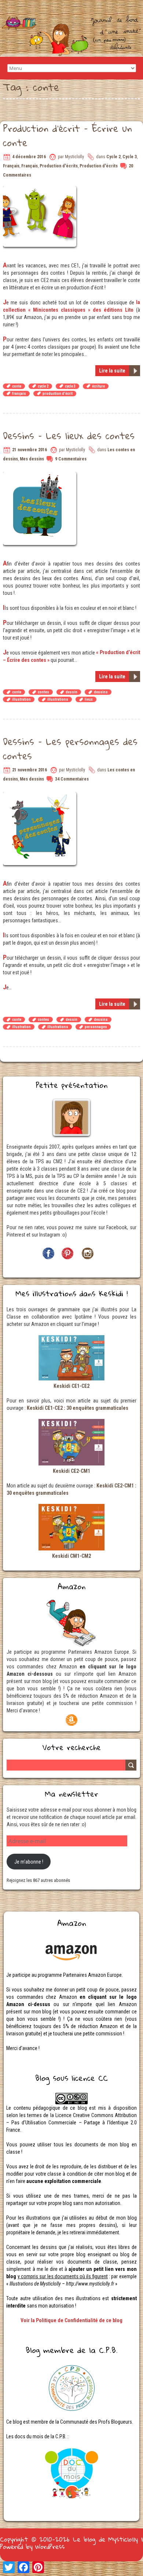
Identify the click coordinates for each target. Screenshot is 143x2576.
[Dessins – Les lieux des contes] (41, 475)
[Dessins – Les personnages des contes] (41, 796)
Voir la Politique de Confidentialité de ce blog (71, 2320)
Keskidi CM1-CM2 (71, 1556)
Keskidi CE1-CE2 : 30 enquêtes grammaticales (78, 1408)
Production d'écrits (59, 166)
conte (17, 386)
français (19, 394)
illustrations (58, 699)
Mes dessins (32, 459)
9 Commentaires (71, 459)
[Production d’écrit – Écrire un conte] (41, 190)
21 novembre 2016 (30, 450)
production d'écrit (58, 394)
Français (11, 166)
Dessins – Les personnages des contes (70, 748)
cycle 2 (43, 386)
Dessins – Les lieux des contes (69, 435)
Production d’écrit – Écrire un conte (67, 135)
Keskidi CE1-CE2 (71, 1386)
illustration (21, 699)
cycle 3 (70, 386)
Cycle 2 (113, 157)
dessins (101, 692)
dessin (71, 692)
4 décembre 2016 (29, 157)
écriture (98, 386)
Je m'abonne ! (29, 1862)
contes (43, 692)
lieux (89, 699)
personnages (96, 1027)
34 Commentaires (72, 779)
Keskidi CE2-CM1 (71, 1471)
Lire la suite (112, 371)
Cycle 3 (130, 157)
